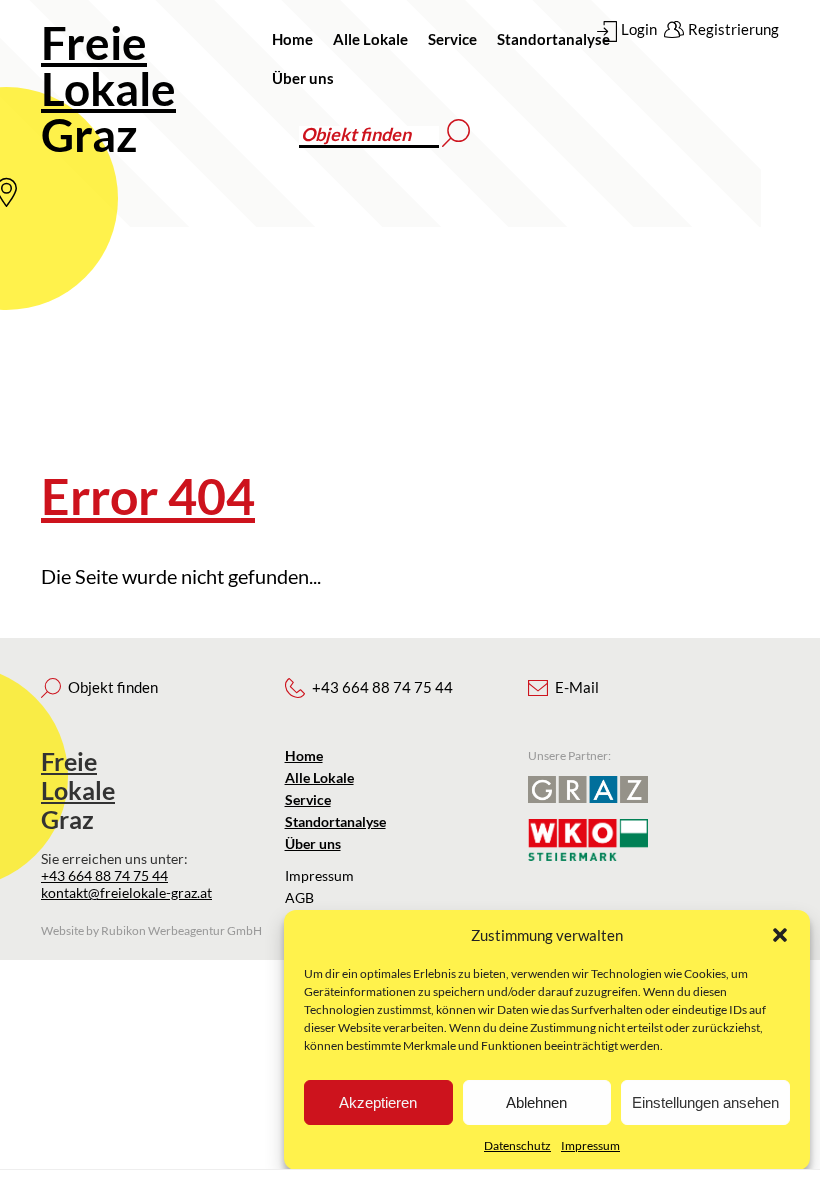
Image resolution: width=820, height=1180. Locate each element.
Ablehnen (536, 1102)
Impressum (590, 1145)
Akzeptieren (378, 1102)
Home (292, 39)
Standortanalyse (553, 39)
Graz (108, 88)
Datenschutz (517, 1145)
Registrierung (733, 29)
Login (639, 29)
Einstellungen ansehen (705, 1102)
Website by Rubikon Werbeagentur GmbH (151, 930)
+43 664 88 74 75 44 (104, 875)
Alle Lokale (370, 39)
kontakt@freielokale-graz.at (126, 892)
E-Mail (577, 687)
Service (452, 39)
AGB (299, 897)
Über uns (303, 78)
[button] (780, 935)
